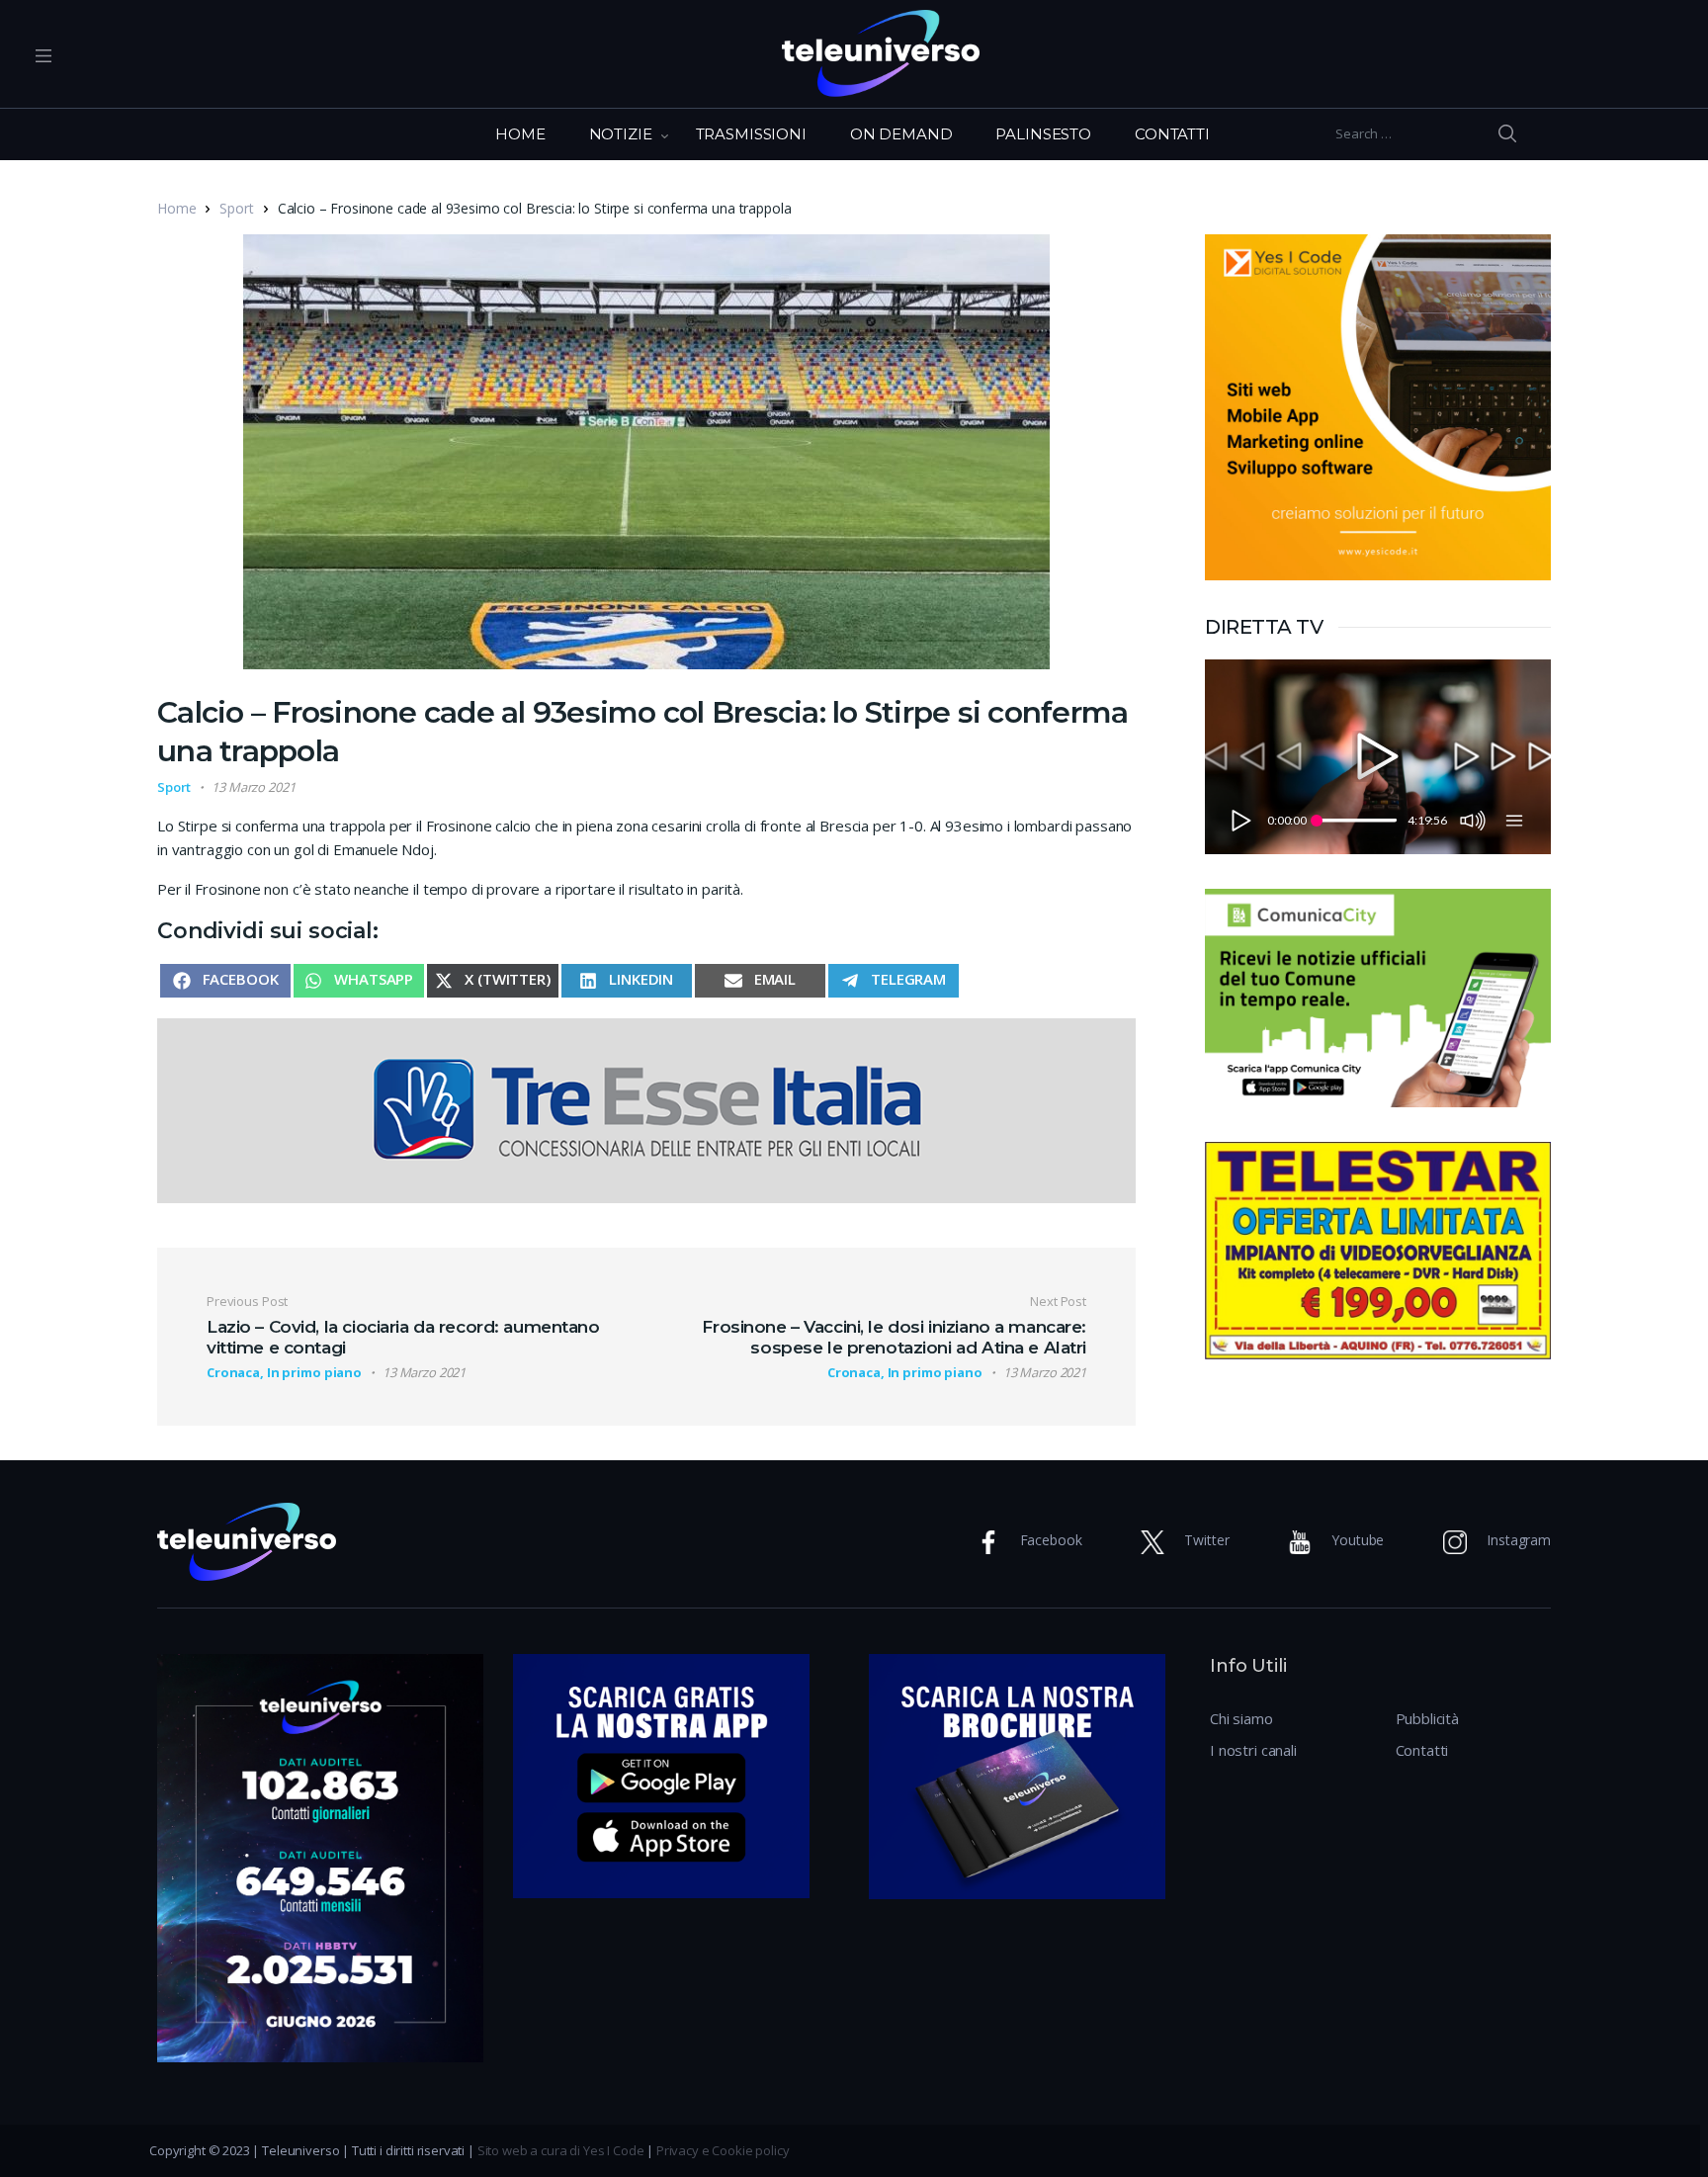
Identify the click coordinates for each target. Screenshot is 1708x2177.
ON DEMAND (901, 134)
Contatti (1422, 1750)
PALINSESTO (1043, 134)
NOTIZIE (621, 134)
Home (176, 208)
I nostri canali (1253, 1750)
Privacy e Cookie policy (723, 2150)
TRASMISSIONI (751, 134)
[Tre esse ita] (646, 1108)
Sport (236, 208)
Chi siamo (1241, 1718)
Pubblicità (1428, 1718)
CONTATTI (1172, 134)
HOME (520, 134)
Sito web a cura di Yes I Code (561, 2150)
